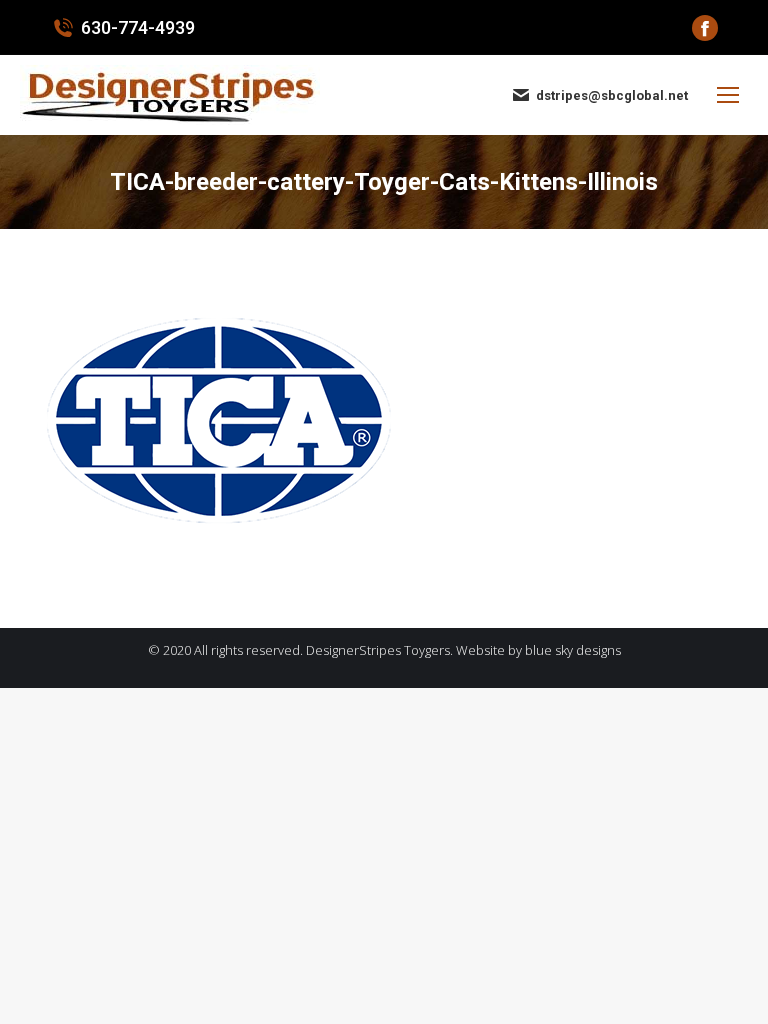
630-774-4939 (138, 27)
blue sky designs (573, 650)
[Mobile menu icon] (728, 95)
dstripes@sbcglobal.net (612, 95)
